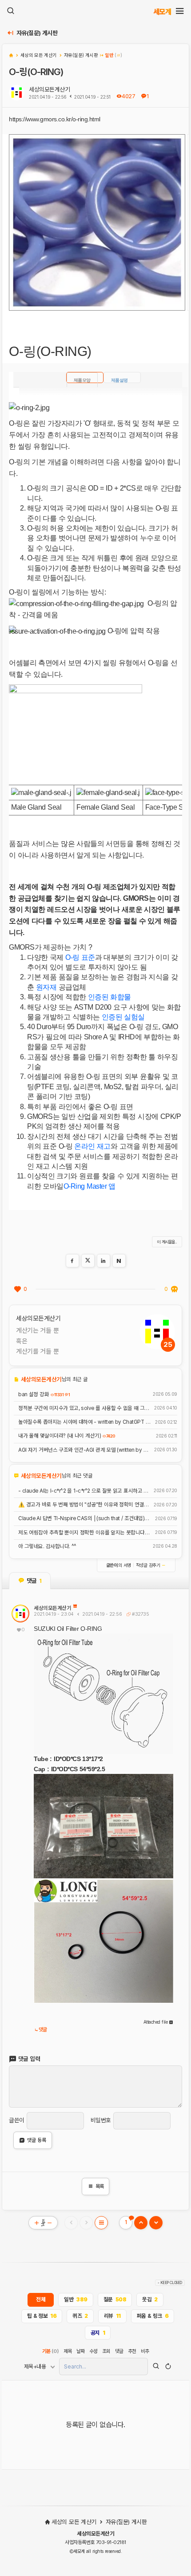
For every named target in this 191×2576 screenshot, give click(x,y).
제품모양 (82, 380)
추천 (132, 2351)
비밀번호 (101, 2120)
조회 (106, 2351)
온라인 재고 (92, 1146)
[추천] (17, 1289)
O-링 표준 (80, 957)
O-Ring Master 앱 (90, 1186)
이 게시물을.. (167, 1242)
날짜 (81, 2351)
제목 (68, 2351)
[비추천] (174, 1289)
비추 (145, 2351)
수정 (94, 2351)
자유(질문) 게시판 (37, 33)
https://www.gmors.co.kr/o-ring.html (55, 119)
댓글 (43, 2030)
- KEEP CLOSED (170, 2283)
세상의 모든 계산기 (74, 2522)
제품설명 (119, 380)
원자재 (46, 987)
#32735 (140, 1614)
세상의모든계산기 (49, 89)
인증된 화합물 (109, 997)
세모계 (162, 11)
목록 (96, 2186)
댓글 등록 (37, 2140)
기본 (51, 2351)
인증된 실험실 (123, 1017)
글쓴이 (17, 2120)
